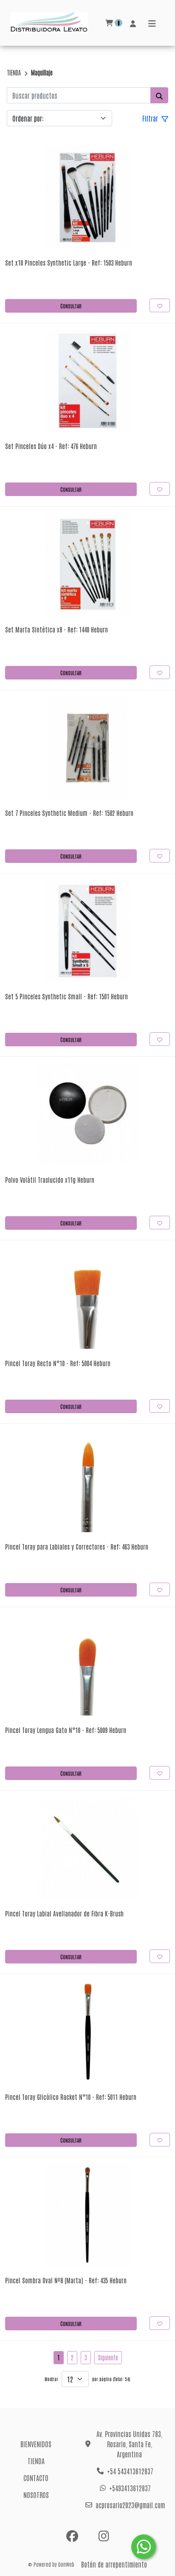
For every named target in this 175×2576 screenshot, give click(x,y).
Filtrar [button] (151, 118)
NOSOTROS (36, 2495)
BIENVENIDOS (36, 2444)
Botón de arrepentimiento (114, 2564)
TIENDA (14, 72)
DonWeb (66, 2564)
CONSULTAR (71, 306)
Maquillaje (42, 72)
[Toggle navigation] (152, 23)
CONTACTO (36, 2478)
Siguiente (108, 2357)
